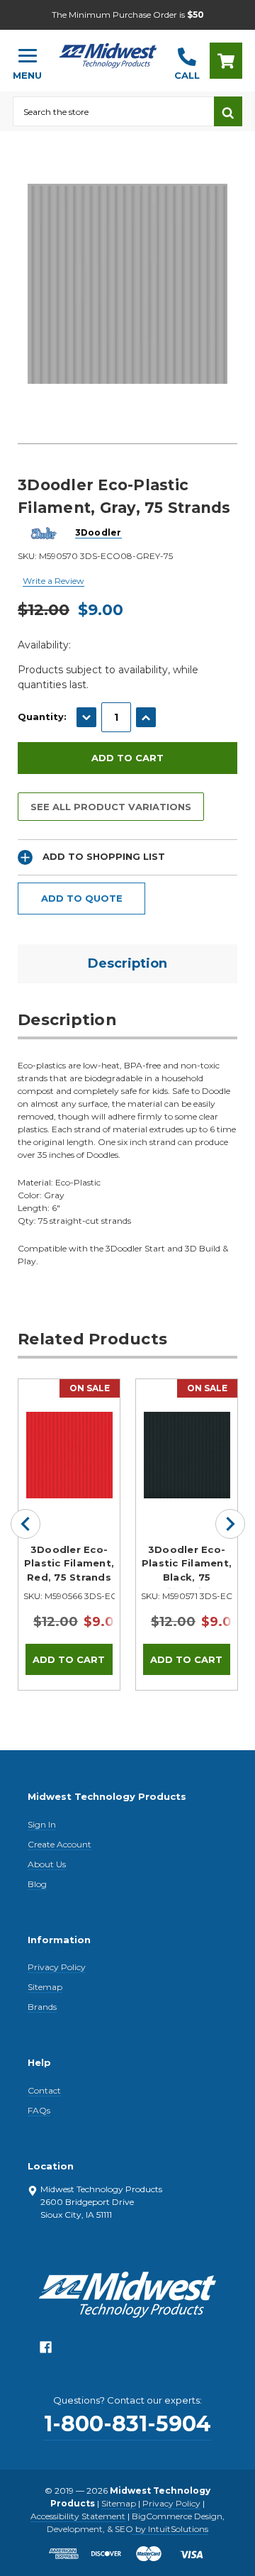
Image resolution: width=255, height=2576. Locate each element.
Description (127, 963)
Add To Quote (82, 898)
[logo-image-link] (108, 54)
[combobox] (113, 111)
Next (230, 1524)
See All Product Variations (111, 807)
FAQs (39, 2110)
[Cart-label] (226, 61)
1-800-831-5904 (127, 2424)
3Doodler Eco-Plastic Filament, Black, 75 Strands (187, 1566)
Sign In (42, 1824)
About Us (47, 1864)
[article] (69, 1535)
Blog (37, 1884)
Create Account (59, 1844)
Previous (25, 1524)
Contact (44, 2090)
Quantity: (42, 717)
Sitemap (45, 1987)
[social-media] (46, 2351)
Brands (42, 2007)
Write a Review (53, 581)
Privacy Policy (57, 1967)
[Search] (228, 111)
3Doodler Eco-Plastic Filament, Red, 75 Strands (69, 1563)
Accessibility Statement (78, 2516)
